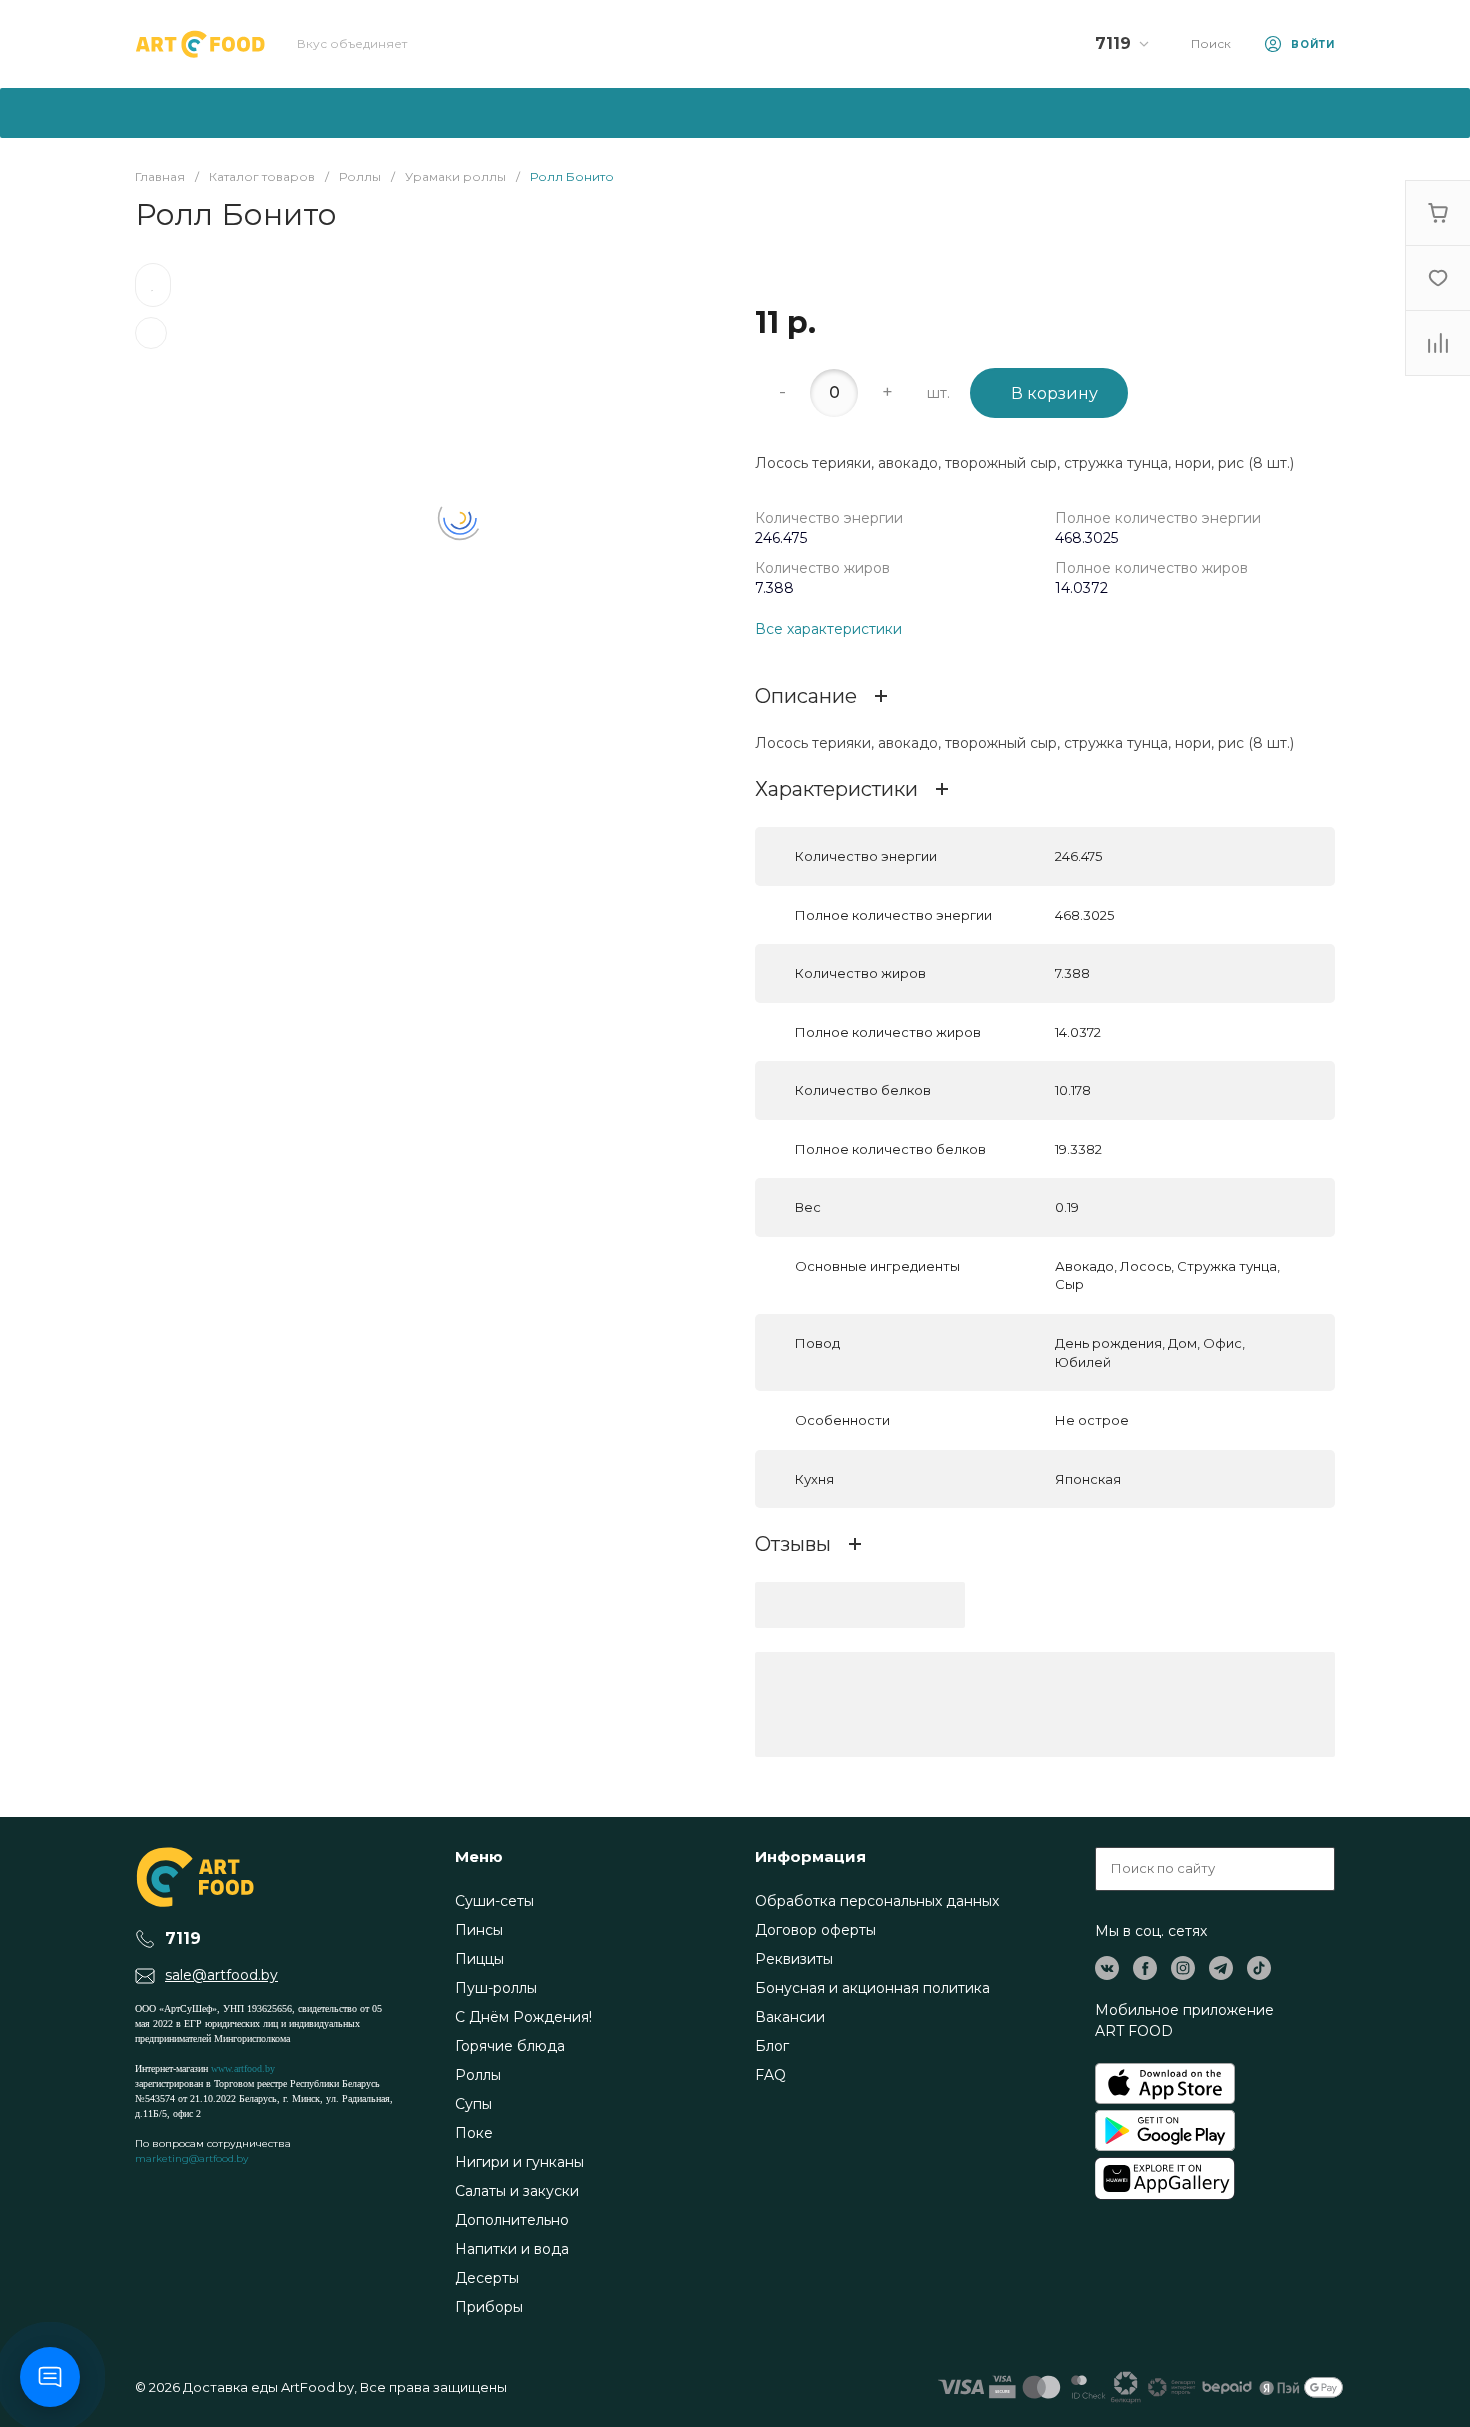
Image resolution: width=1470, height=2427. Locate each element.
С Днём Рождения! (523, 2017)
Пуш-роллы (496, 1988)
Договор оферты (815, 1930)
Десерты (487, 2278)
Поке (474, 2133)
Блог (772, 2046)
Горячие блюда (510, 2046)
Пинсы (479, 1930)
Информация (810, 1856)
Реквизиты (794, 1959)
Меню (479, 1856)
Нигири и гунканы (519, 2162)
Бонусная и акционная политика (872, 1988)
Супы (473, 2104)
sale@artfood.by (221, 1975)
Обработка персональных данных (877, 1901)
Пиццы (479, 1959)
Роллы (478, 2075)
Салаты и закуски (517, 2191)
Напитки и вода (512, 2249)
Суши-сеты (494, 1901)
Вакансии (790, 2017)
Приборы (489, 2307)
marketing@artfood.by (191, 2158)
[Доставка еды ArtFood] (200, 44)
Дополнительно (512, 2220)
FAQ (770, 2075)
